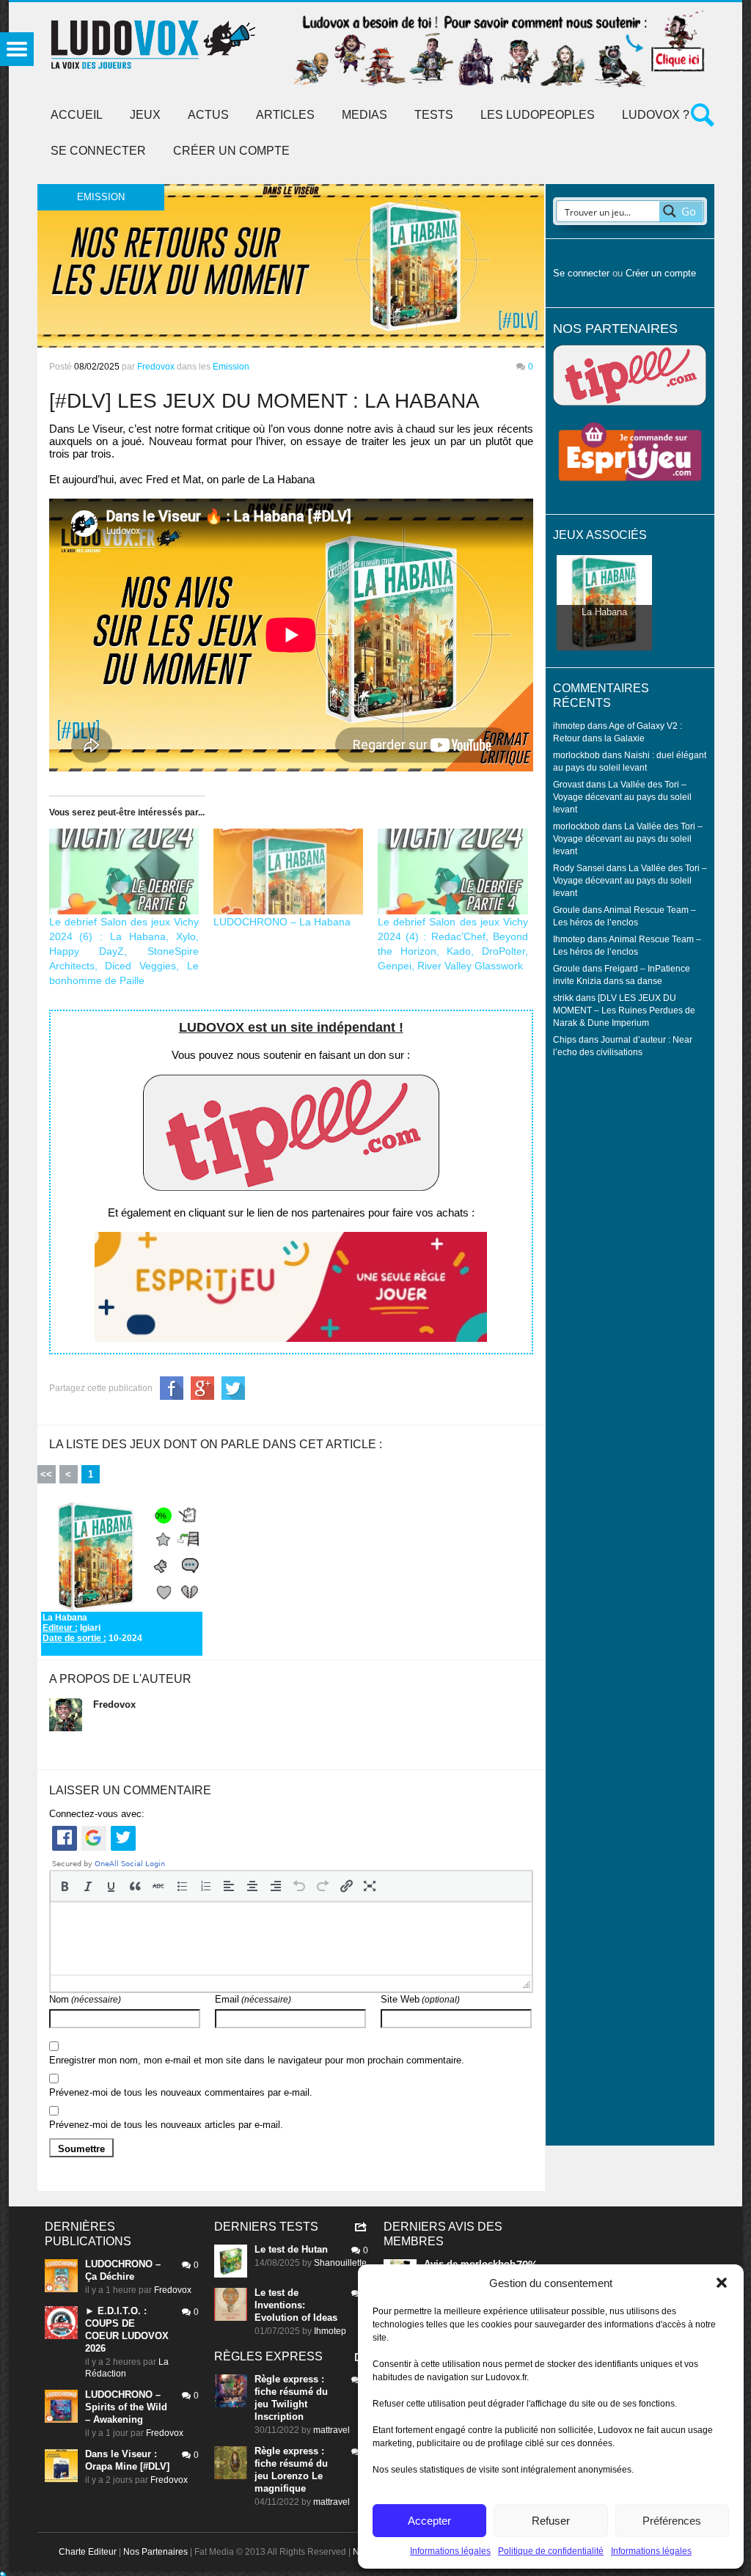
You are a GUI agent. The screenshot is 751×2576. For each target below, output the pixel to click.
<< (46, 1474)
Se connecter (98, 151)
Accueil (77, 115)
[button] (722, 2283)
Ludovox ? (656, 115)
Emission (231, 367)
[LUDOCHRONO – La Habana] (288, 871)
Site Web (420, 1999)
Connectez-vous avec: (97, 1814)
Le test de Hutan (291, 2249)
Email (253, 1999)
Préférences (672, 2521)
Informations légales (450, 2551)
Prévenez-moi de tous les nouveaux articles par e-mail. (166, 2125)
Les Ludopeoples (538, 115)
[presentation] (65, 1886)
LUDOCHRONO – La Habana (282, 922)
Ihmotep (569, 939)
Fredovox (156, 367)
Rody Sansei (579, 868)
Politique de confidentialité (551, 2551)
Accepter (429, 2521)
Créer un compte (231, 151)
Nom (85, 1999)
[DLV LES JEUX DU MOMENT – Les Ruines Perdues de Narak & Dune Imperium (624, 1010)
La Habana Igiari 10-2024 (92, 1628)
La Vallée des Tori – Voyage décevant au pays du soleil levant (622, 797)
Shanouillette (340, 2263)
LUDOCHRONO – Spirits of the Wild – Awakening (126, 2407)
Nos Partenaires (155, 2552)
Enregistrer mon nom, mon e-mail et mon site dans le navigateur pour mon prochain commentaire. (257, 2060)
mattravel (331, 2430)
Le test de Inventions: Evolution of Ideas (296, 2305)
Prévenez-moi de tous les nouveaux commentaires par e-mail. (181, 2092)
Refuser (551, 2521)
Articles (285, 115)
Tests (434, 115)
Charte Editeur (88, 2552)
